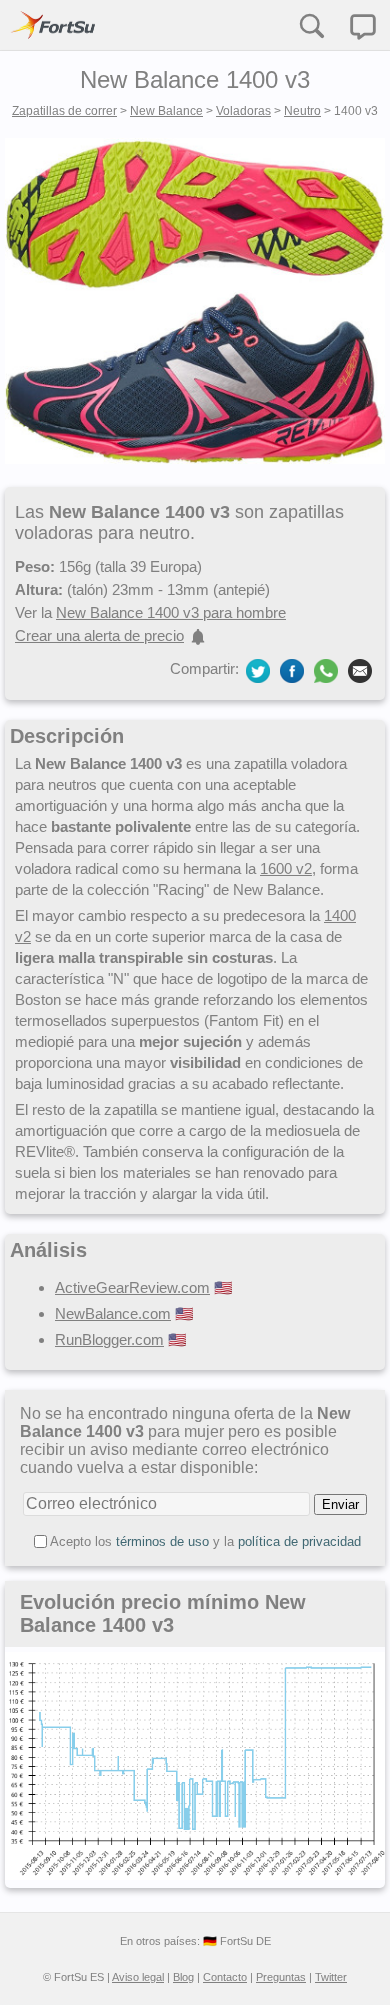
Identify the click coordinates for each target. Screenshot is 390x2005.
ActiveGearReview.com (132, 1287)
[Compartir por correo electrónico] (360, 669)
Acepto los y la (205, 1541)
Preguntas (281, 1977)
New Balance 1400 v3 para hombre (171, 612)
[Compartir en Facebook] (292, 669)
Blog (183, 1977)
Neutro (302, 111)
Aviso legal (138, 1977)
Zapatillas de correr (64, 111)
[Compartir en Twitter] (258, 669)
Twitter (331, 1977)
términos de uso (162, 1541)
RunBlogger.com (109, 1339)
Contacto (225, 1977)
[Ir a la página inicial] (53, 25)
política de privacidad (299, 1541)
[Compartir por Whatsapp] (326, 671)
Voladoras (243, 111)
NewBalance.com (113, 1313)
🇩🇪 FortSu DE (237, 1941)
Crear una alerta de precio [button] (99, 635)
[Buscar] (311, 25)
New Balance (166, 111)
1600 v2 (286, 868)
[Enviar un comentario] (363, 27)
